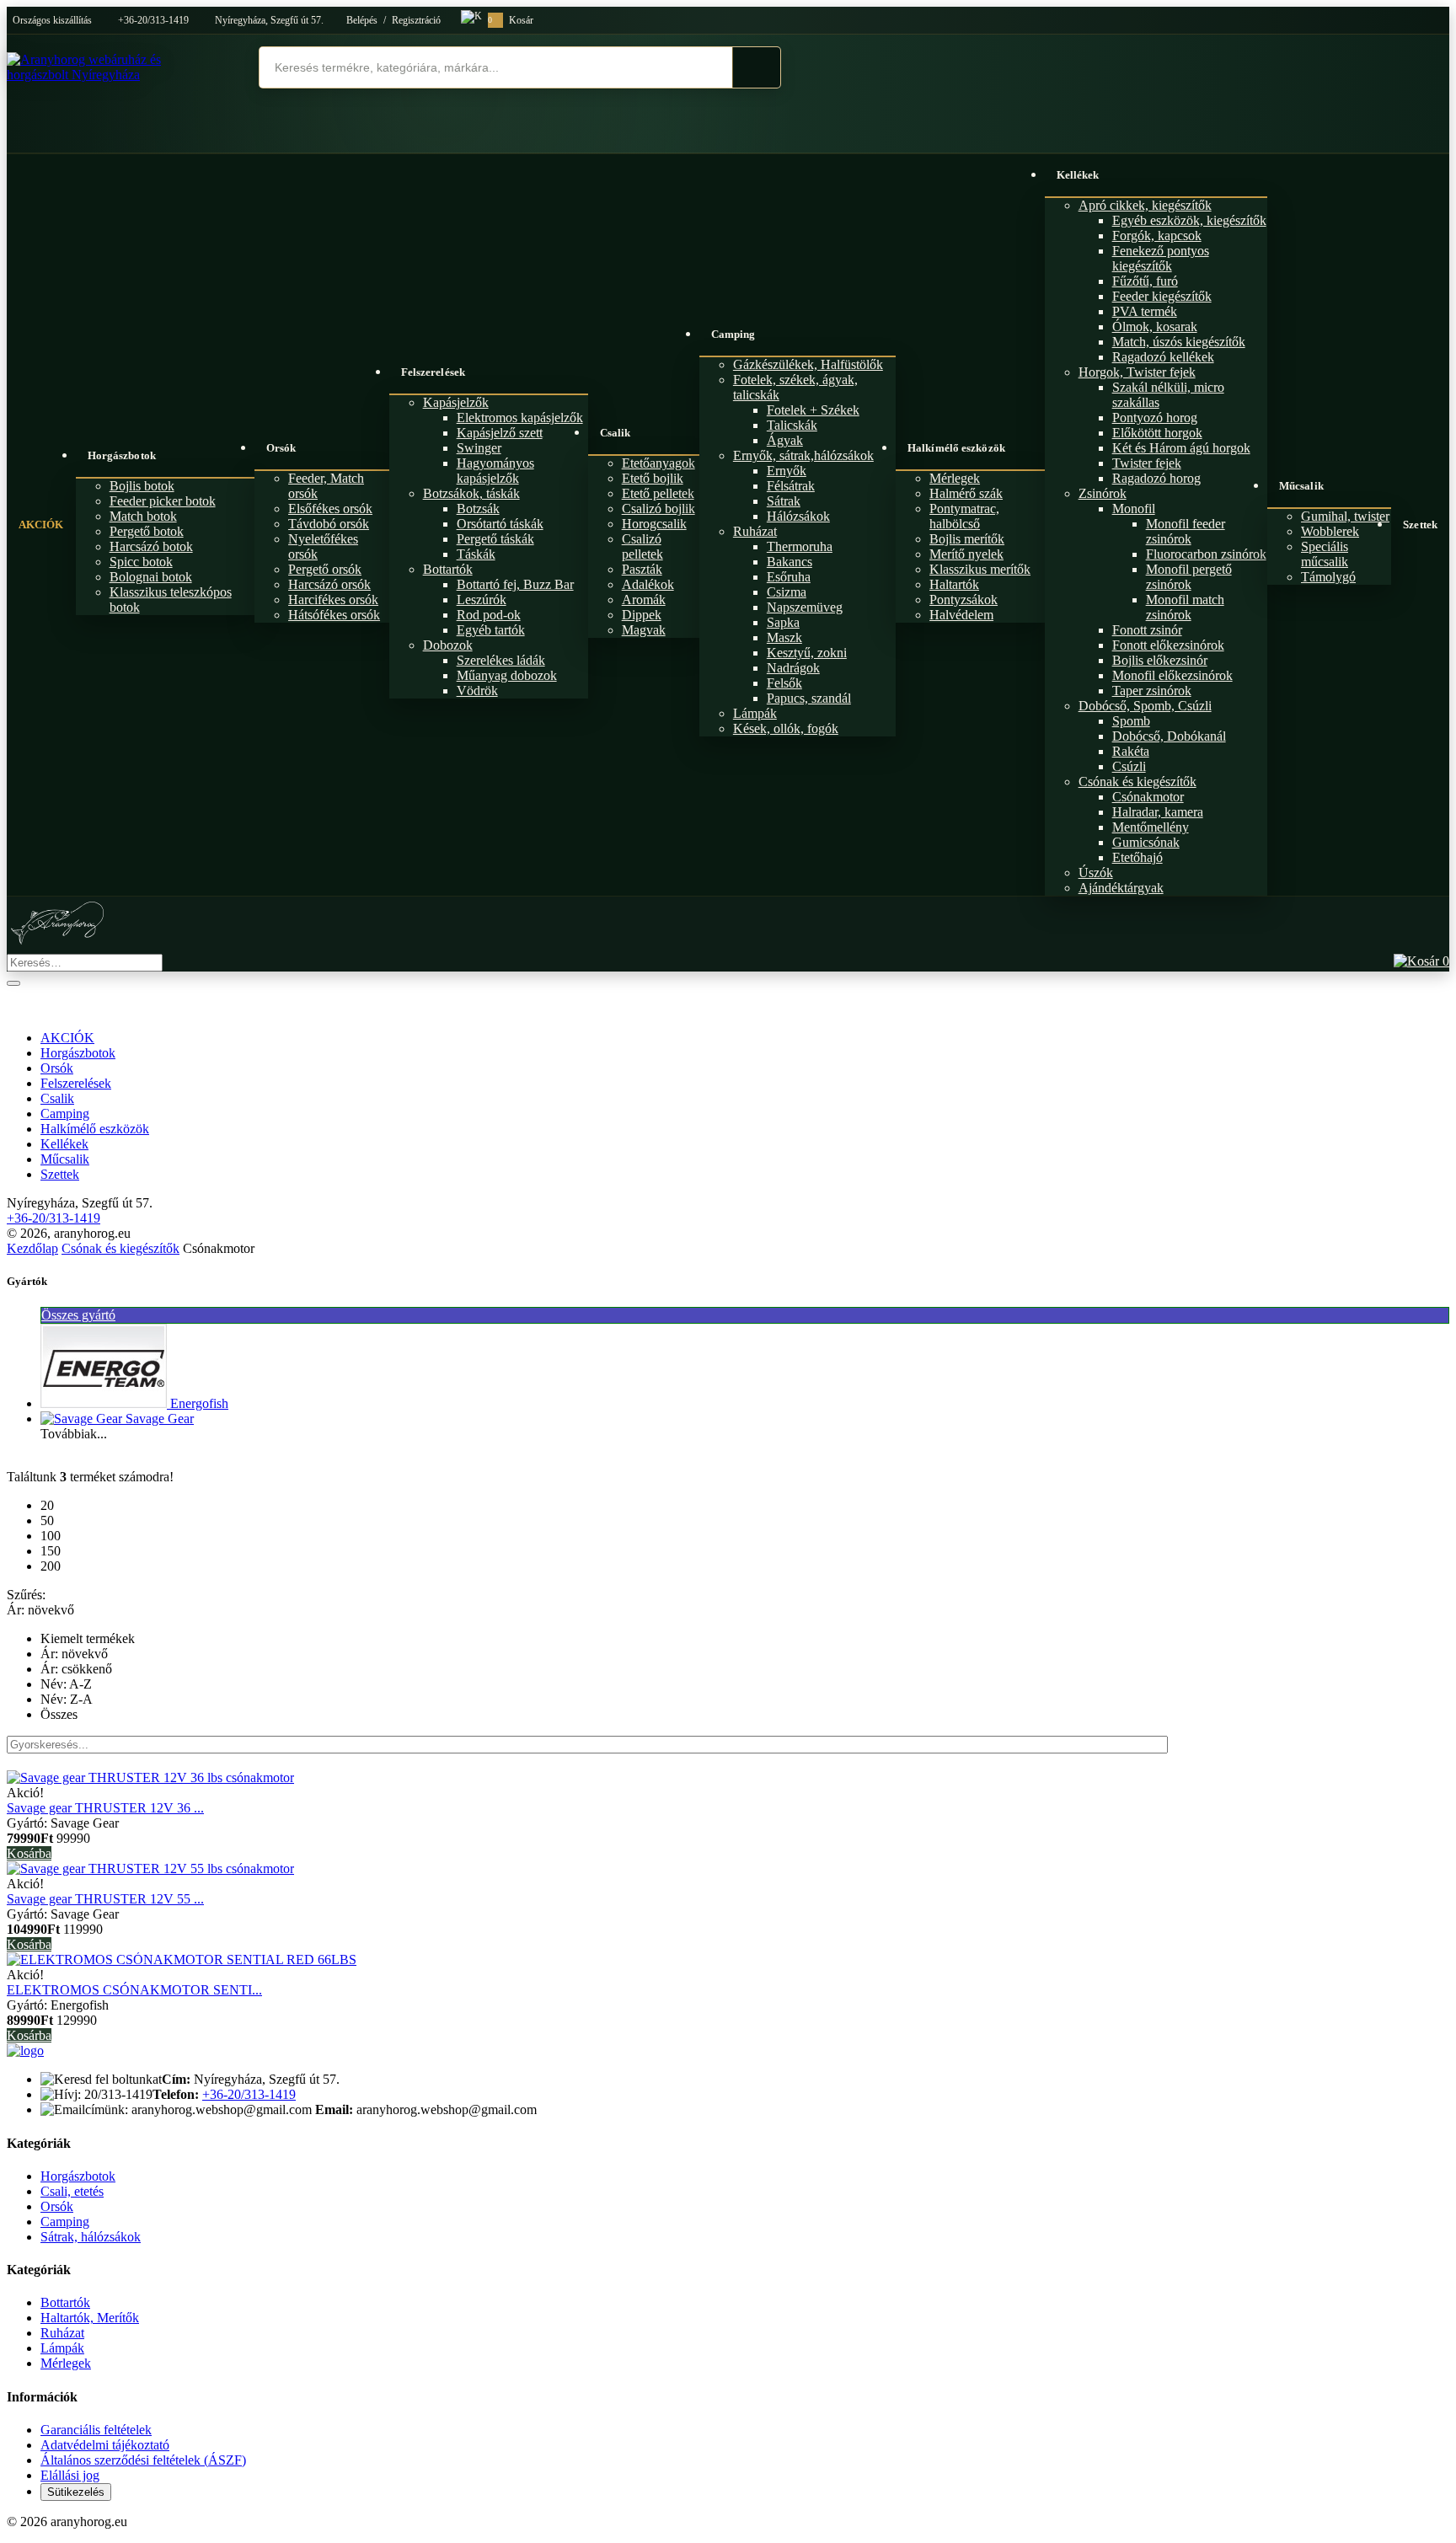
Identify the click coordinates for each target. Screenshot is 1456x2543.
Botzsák (478, 509)
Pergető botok (147, 531)
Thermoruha (800, 546)
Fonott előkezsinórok (1168, 645)
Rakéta (1131, 751)
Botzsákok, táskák (471, 493)
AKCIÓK (41, 525)
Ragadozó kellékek (1163, 357)
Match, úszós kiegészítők (1179, 342)
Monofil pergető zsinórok (1189, 577)
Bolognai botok (151, 577)
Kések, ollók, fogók (786, 728)
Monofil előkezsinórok (1172, 675)
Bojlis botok (142, 486)
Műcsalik (1301, 486)
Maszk (784, 637)
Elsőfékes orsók (330, 509)
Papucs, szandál (809, 698)
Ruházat (755, 531)
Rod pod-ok (489, 615)
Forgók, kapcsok (1157, 236)
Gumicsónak (1146, 842)
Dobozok (448, 645)
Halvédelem (961, 615)
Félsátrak (791, 486)
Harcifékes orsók (333, 600)
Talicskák (792, 425)
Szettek (1420, 525)
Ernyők (787, 471)
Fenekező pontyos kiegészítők (1161, 258)
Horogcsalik (654, 524)
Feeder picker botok (163, 501)
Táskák (476, 554)
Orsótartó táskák (500, 524)
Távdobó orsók (329, 524)
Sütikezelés (76, 2492)
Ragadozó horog (1156, 478)
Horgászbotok (122, 455)
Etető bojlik (653, 478)
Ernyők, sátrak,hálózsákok (803, 455)
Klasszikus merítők (980, 569)
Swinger (479, 448)
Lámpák (755, 713)
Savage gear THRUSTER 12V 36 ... (105, 1808)
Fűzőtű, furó (1145, 281)
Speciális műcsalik (1325, 554)
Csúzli (1129, 766)
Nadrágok (793, 668)
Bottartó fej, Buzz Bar (515, 584)
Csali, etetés (72, 2191)
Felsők (784, 683)
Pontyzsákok (964, 600)
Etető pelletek (658, 493)
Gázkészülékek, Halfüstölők (808, 364)
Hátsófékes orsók (334, 615)
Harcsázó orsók (329, 584)
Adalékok (648, 584)
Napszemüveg (805, 607)
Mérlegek (955, 478)
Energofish (199, 1403)
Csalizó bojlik (658, 509)
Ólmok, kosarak (1155, 327)
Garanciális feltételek (96, 2430)
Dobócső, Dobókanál (1169, 736)
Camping (733, 334)
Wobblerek (1330, 531)
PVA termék (1145, 311)
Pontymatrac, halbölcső (964, 516)
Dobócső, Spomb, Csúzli (1145, 706)
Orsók (281, 448)
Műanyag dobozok (507, 675)
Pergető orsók (325, 569)
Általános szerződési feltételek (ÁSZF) (143, 2460)
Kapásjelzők (456, 402)
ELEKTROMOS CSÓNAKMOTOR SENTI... (134, 1990)
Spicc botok (141, 562)
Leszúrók (482, 600)
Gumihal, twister (1345, 516)
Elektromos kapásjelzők (520, 418)
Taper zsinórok (1152, 691)
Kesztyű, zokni (807, 653)
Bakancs (790, 562)
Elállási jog (70, 2475)
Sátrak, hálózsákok (91, 2237)
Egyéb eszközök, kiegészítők (1189, 220)
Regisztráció (416, 20)
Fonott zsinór (1147, 630)
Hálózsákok (798, 516)
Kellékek (1078, 175)
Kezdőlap (32, 1248)
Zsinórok (1103, 493)
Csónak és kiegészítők (1137, 782)
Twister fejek (1147, 463)
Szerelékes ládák (501, 660)
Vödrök (477, 691)
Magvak (644, 630)
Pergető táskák (495, 539)
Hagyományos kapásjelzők (495, 471)
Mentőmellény (1151, 827)
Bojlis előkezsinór (1160, 660)
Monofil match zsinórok (1185, 607)
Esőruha (789, 577)
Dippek (642, 615)
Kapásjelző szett (500, 433)
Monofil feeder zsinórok (1186, 531)
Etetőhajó (1137, 857)
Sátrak (784, 501)
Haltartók (954, 584)
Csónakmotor (1148, 797)
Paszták (642, 569)
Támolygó (1328, 577)
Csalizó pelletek (642, 546)
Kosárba (29, 1853)
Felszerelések (433, 372)
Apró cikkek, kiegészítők (1145, 205)
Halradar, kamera (1158, 812)
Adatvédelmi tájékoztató (105, 2445)
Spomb (1131, 721)
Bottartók (448, 569)
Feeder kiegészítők (1162, 296)
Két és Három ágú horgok (1181, 448)
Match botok (143, 516)
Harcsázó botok (151, 546)
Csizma (787, 592)
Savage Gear (160, 1419)
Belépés (362, 20)
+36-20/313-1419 (153, 20)
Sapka (783, 622)
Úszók (1096, 873)
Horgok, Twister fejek (1137, 372)
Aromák (644, 600)
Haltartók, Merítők (90, 2318)
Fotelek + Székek (813, 410)
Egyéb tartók (491, 630)
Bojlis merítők (967, 539)
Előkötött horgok (1157, 433)
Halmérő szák (966, 493)
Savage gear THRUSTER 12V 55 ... (105, 1899)
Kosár (511, 20)
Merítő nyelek (966, 554)
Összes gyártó (78, 1315)
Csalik (616, 433)
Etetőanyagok (658, 463)
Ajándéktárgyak (1121, 888)
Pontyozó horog (1155, 418)
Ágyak (785, 440)
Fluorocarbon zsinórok (1206, 554)
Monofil (1134, 509)
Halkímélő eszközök (956, 448)
